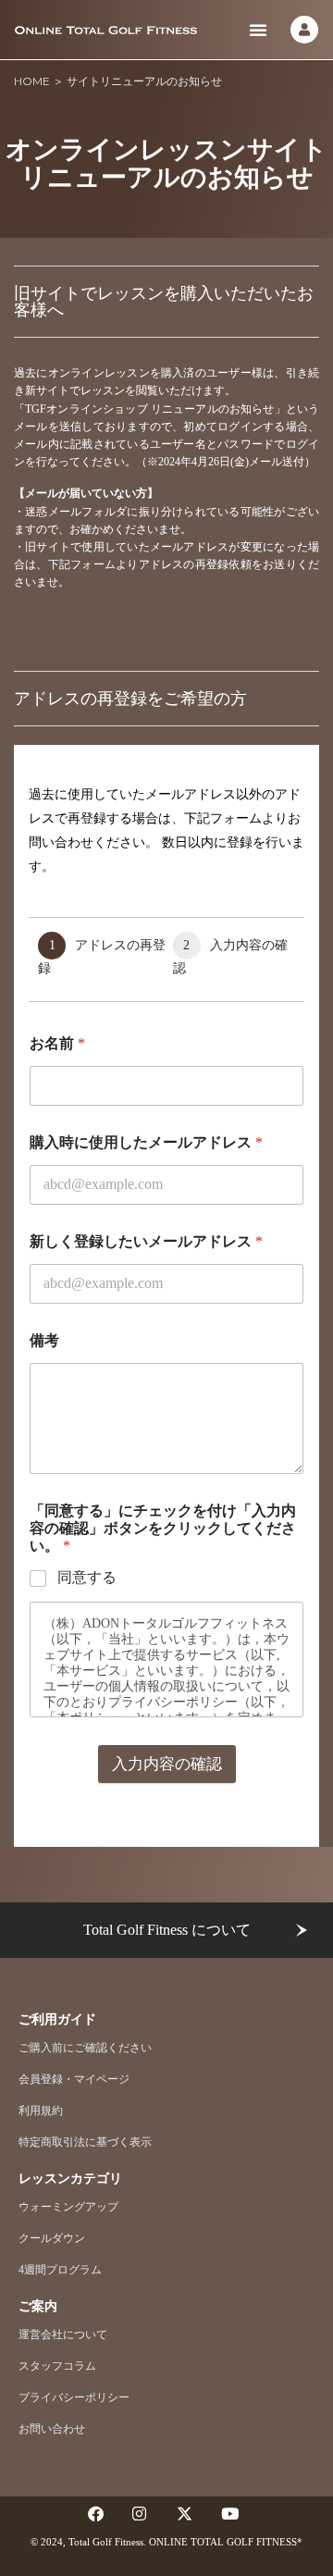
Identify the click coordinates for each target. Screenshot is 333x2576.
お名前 (57, 1043)
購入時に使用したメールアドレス (146, 1142)
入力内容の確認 (167, 1764)
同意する (87, 1577)
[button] (258, 30)
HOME (32, 81)
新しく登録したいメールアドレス (146, 1241)
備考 (44, 1340)
